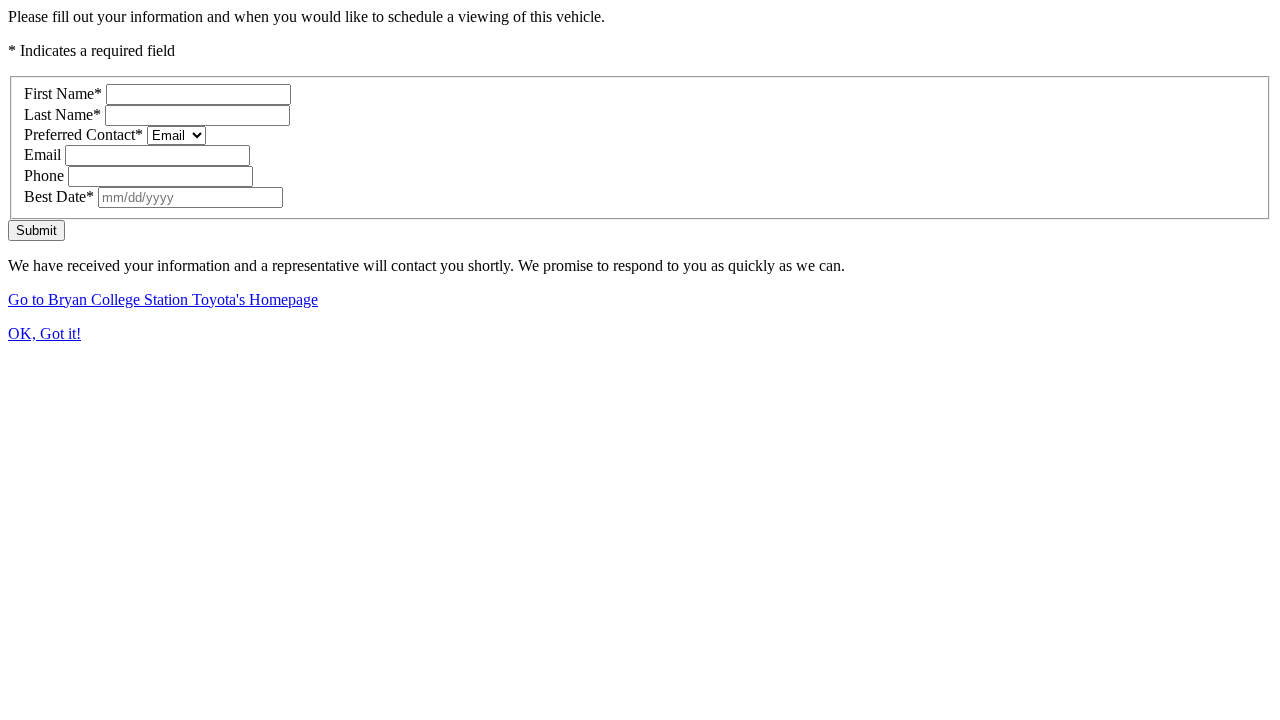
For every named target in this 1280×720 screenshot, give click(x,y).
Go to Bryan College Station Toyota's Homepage (163, 299)
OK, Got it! (44, 333)
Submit (36, 230)
